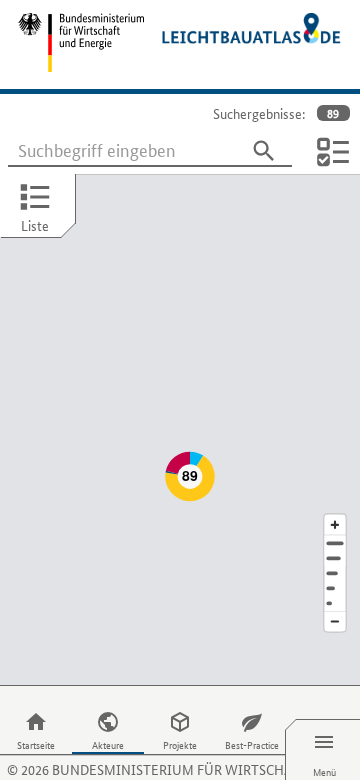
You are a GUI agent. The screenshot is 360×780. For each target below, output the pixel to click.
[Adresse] (335, 543)
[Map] (180, 430)
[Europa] (335, 603)
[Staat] (335, 588)
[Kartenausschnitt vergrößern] (335, 524)
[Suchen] (264, 151)
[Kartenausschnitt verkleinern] (335, 622)
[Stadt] (335, 558)
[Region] (335, 573)
